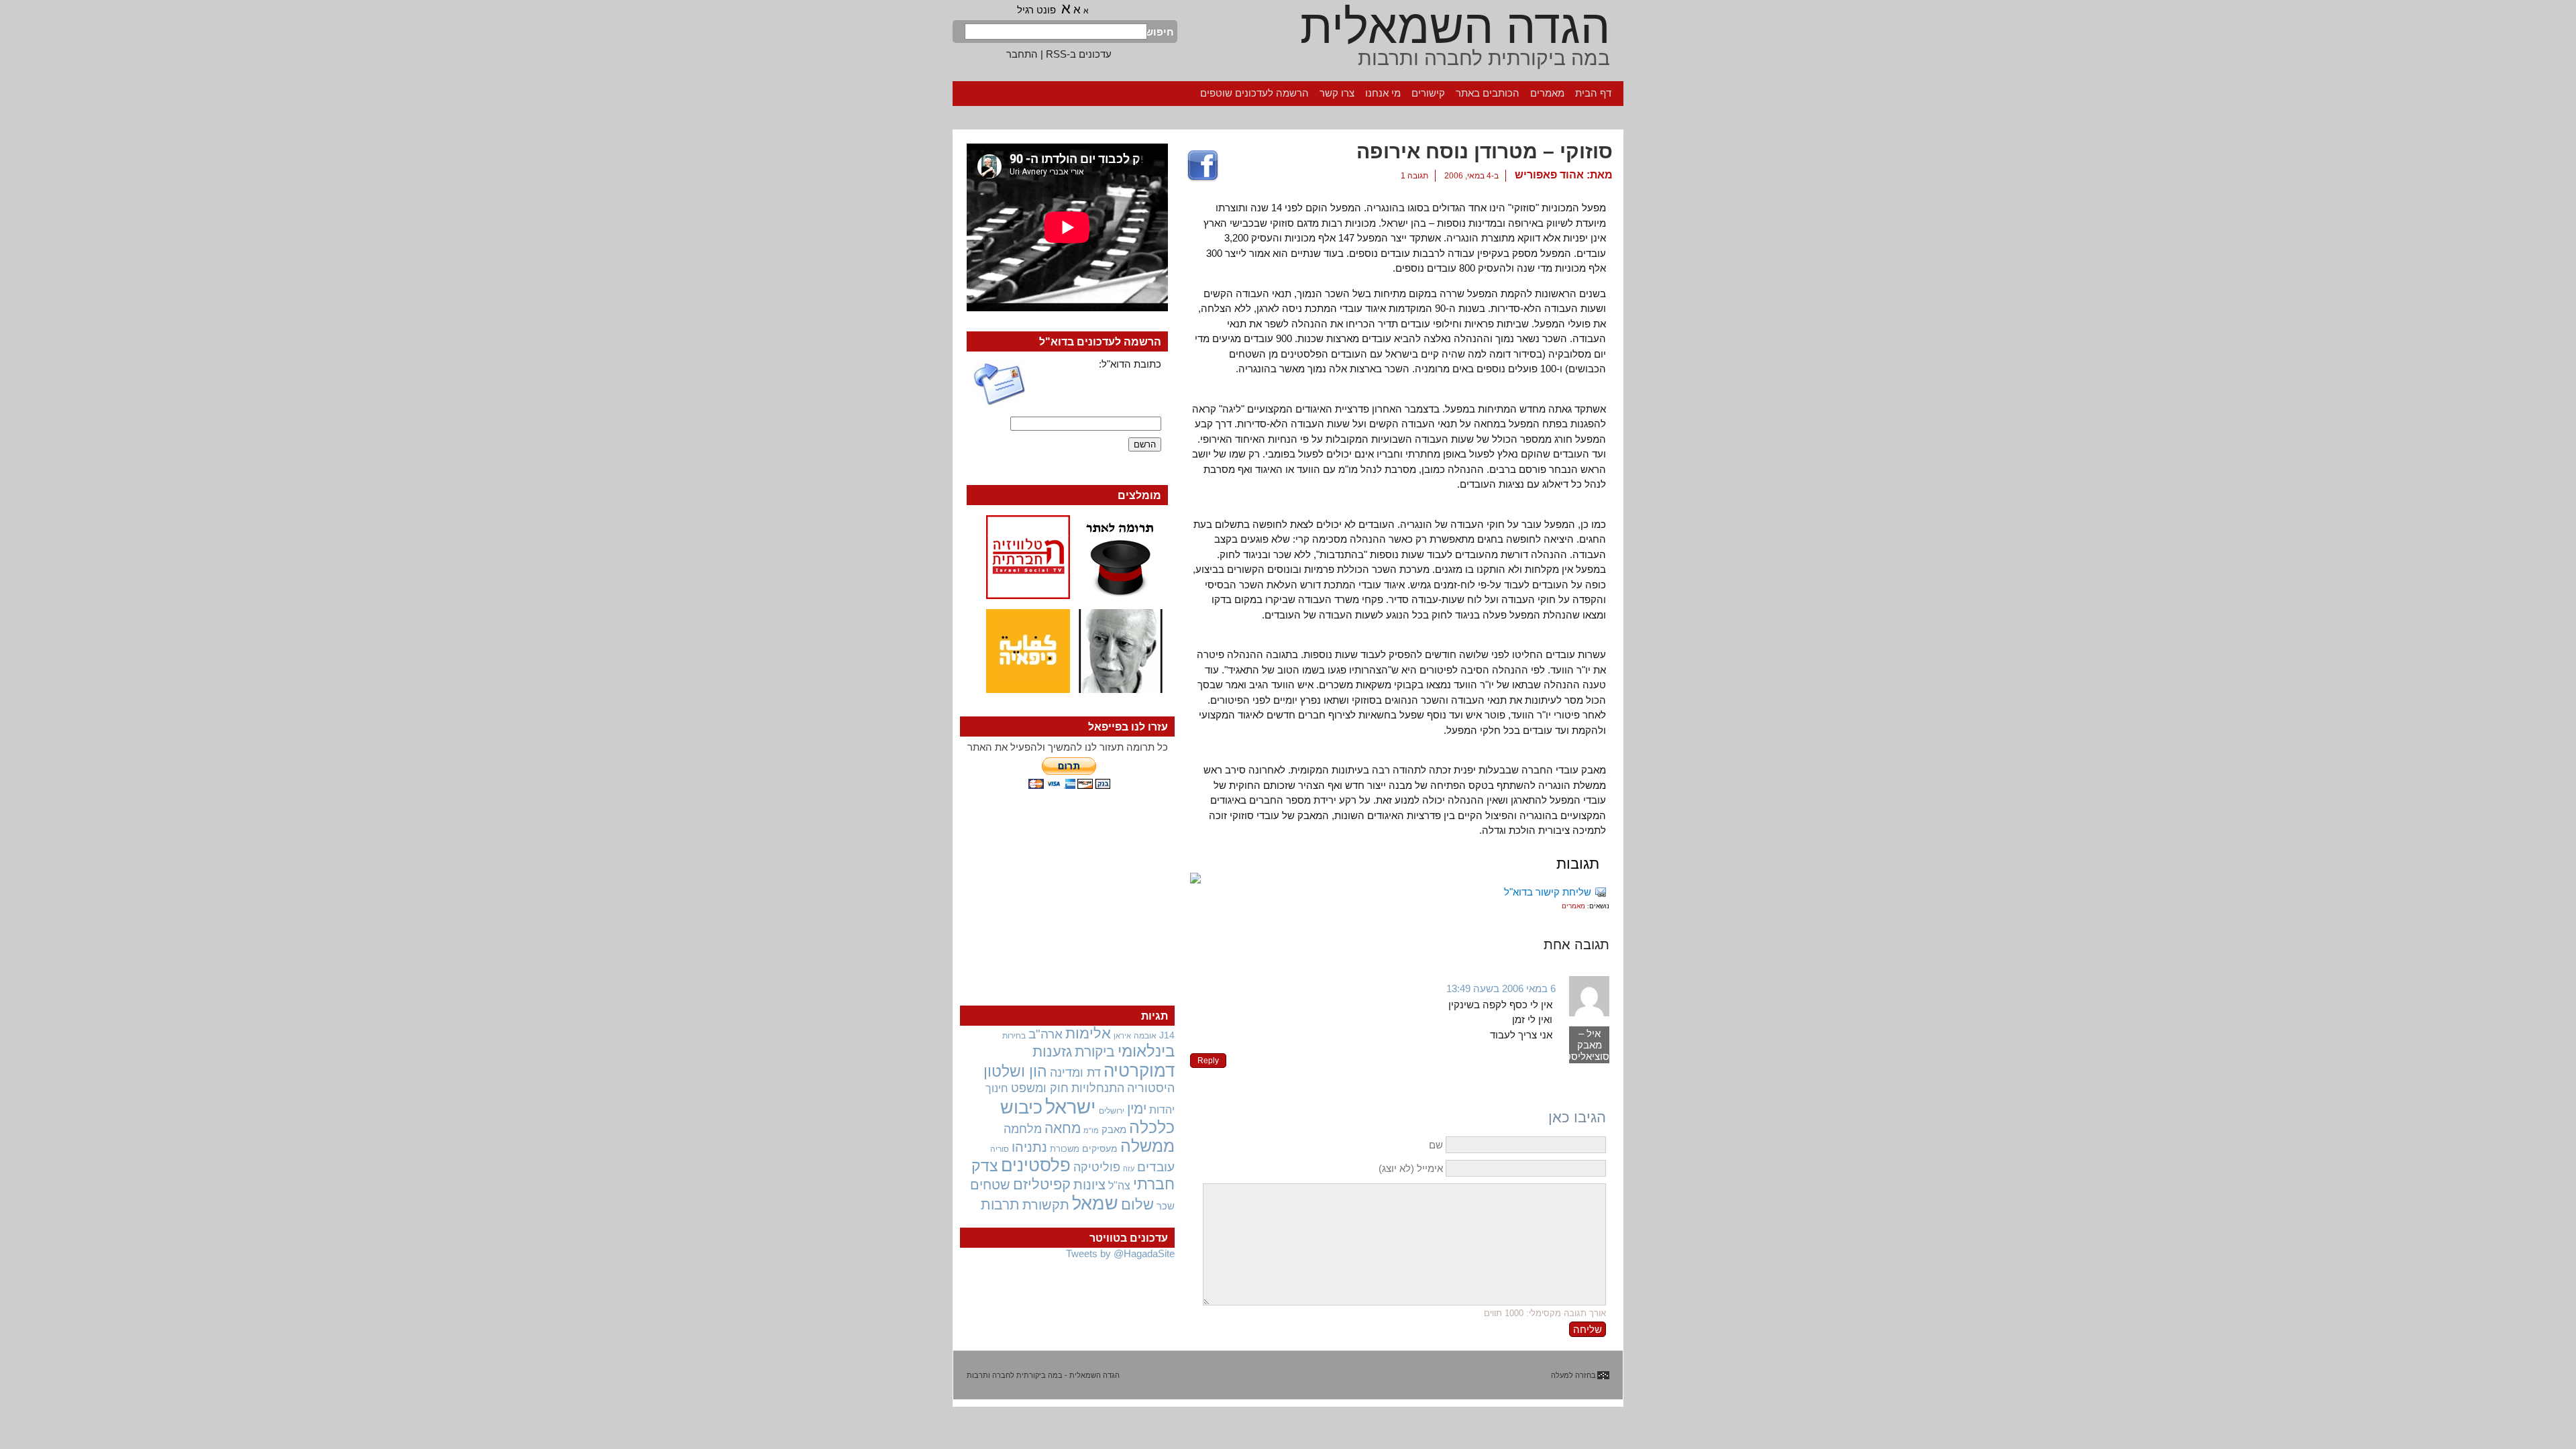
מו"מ (1091, 1130)
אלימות (1088, 1034)
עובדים (1156, 1167)
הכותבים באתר (1488, 93)
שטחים (990, 1185)
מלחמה (1023, 1129)
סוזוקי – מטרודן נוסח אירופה (1485, 151)
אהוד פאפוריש (1549, 175)
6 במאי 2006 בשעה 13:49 (1501, 988)
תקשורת (1046, 1205)
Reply (1208, 1061)
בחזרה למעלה (1573, 1375)
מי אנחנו (1383, 93)
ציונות (1089, 1185)
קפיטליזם (1042, 1184)
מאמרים (1547, 93)
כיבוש (1021, 1108)
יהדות (1162, 1110)
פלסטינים (1036, 1165)
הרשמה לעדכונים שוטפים (1254, 93)
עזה (1129, 1169)
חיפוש (1161, 32)
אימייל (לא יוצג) (1411, 1168)
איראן (1122, 1036)
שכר (1166, 1206)
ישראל (1071, 1107)
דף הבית (1593, 93)
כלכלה (1152, 1127)
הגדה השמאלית (1455, 27)
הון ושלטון (1015, 1071)
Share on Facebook (1203, 166)
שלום (1137, 1204)
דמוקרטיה (1139, 1071)
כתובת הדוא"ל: (1130, 364)
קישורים (1428, 93)
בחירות (1014, 1035)
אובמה (1145, 1036)
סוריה (1000, 1149)
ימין (1137, 1109)
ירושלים (1112, 1111)
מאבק (1114, 1130)
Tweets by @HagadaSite (1120, 1253)
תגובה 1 (1414, 176)
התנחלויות (1098, 1088)
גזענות (1052, 1052)
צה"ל (1119, 1186)
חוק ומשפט (1040, 1088)
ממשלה (1147, 1146)
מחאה (1063, 1128)
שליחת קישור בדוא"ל (1548, 892)
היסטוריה (1151, 1088)
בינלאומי (1146, 1051)
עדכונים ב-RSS (1079, 54)
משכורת (1065, 1149)
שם (1436, 1145)
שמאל (1095, 1203)
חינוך (997, 1088)
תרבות (1000, 1204)
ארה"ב (1045, 1034)
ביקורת (1095, 1052)
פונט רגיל (1036, 10)
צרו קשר (1337, 93)
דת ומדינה (1075, 1072)
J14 (1167, 1035)
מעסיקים (1100, 1148)
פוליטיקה (1097, 1167)
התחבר (1022, 54)
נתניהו (1029, 1147)
